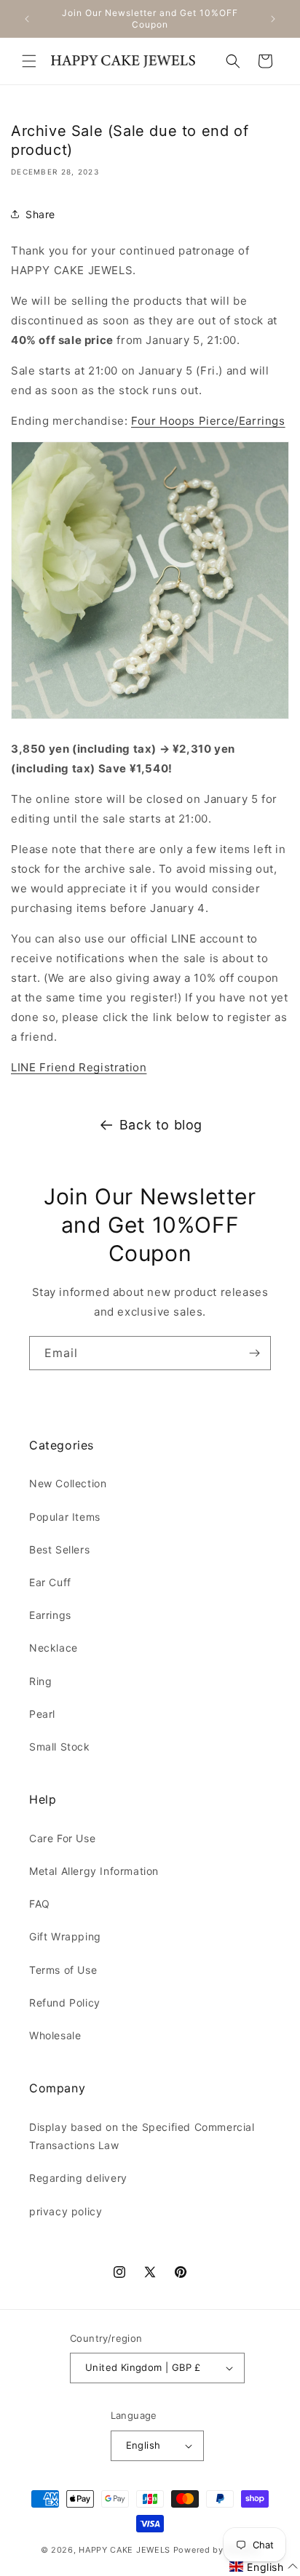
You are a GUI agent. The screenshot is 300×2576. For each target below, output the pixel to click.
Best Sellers (59, 1549)
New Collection (68, 1483)
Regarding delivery (78, 2178)
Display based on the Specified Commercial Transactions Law (142, 2136)
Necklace (54, 1648)
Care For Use (62, 1838)
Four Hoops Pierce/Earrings (208, 421)
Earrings (50, 1615)
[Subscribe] (254, 1353)
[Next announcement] (273, 19)
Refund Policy (65, 2003)
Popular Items (65, 1517)
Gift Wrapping (65, 1936)
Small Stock (60, 1747)
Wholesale (55, 2035)
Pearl (42, 1714)
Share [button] (40, 214)
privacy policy (66, 2211)
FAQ (40, 1904)
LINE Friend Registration (79, 1067)
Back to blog (161, 1125)
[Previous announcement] (27, 19)
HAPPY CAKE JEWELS (125, 2550)
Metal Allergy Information (94, 1871)
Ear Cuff (50, 1582)
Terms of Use (63, 1970)
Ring (40, 1681)
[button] (29, 61)
